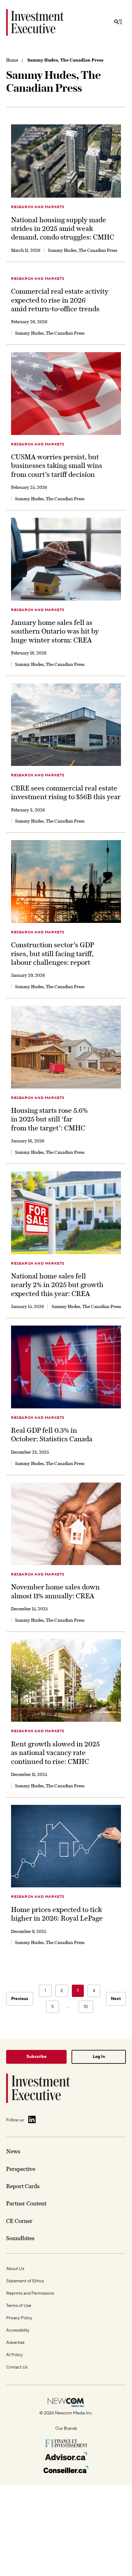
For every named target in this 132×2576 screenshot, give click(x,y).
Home (12, 60)
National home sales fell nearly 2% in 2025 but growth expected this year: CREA (57, 1285)
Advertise (15, 2343)
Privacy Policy (19, 2318)
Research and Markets (38, 207)
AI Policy (14, 2355)
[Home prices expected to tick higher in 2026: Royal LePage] (66, 1846)
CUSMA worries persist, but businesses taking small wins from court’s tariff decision (57, 466)
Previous (20, 1999)
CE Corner (19, 2221)
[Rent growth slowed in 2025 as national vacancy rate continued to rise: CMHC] (66, 1681)
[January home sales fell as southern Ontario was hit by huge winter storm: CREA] (66, 559)
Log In (99, 2057)
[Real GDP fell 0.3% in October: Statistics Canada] (66, 1367)
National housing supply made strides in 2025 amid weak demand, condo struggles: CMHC (63, 229)
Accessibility (18, 2330)
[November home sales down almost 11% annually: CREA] (66, 1524)
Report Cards (23, 2186)
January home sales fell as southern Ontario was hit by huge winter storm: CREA (55, 631)
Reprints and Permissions (30, 2293)
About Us (15, 2269)
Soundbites (20, 2238)
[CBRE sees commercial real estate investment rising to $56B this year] (66, 725)
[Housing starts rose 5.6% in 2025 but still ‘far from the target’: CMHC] (66, 1047)
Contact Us (17, 2367)
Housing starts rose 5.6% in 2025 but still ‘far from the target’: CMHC (49, 1119)
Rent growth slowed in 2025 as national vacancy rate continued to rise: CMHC (55, 1753)
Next (116, 1999)
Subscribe (37, 2057)
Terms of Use (19, 2306)
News (13, 2151)
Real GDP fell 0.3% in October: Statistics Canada (52, 1435)
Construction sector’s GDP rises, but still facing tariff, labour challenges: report (52, 954)
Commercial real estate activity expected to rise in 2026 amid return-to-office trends (60, 300)
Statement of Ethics (25, 2281)
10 (86, 2007)
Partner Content (26, 2203)
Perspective (21, 2169)
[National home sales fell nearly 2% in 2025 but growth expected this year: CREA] (66, 1213)
